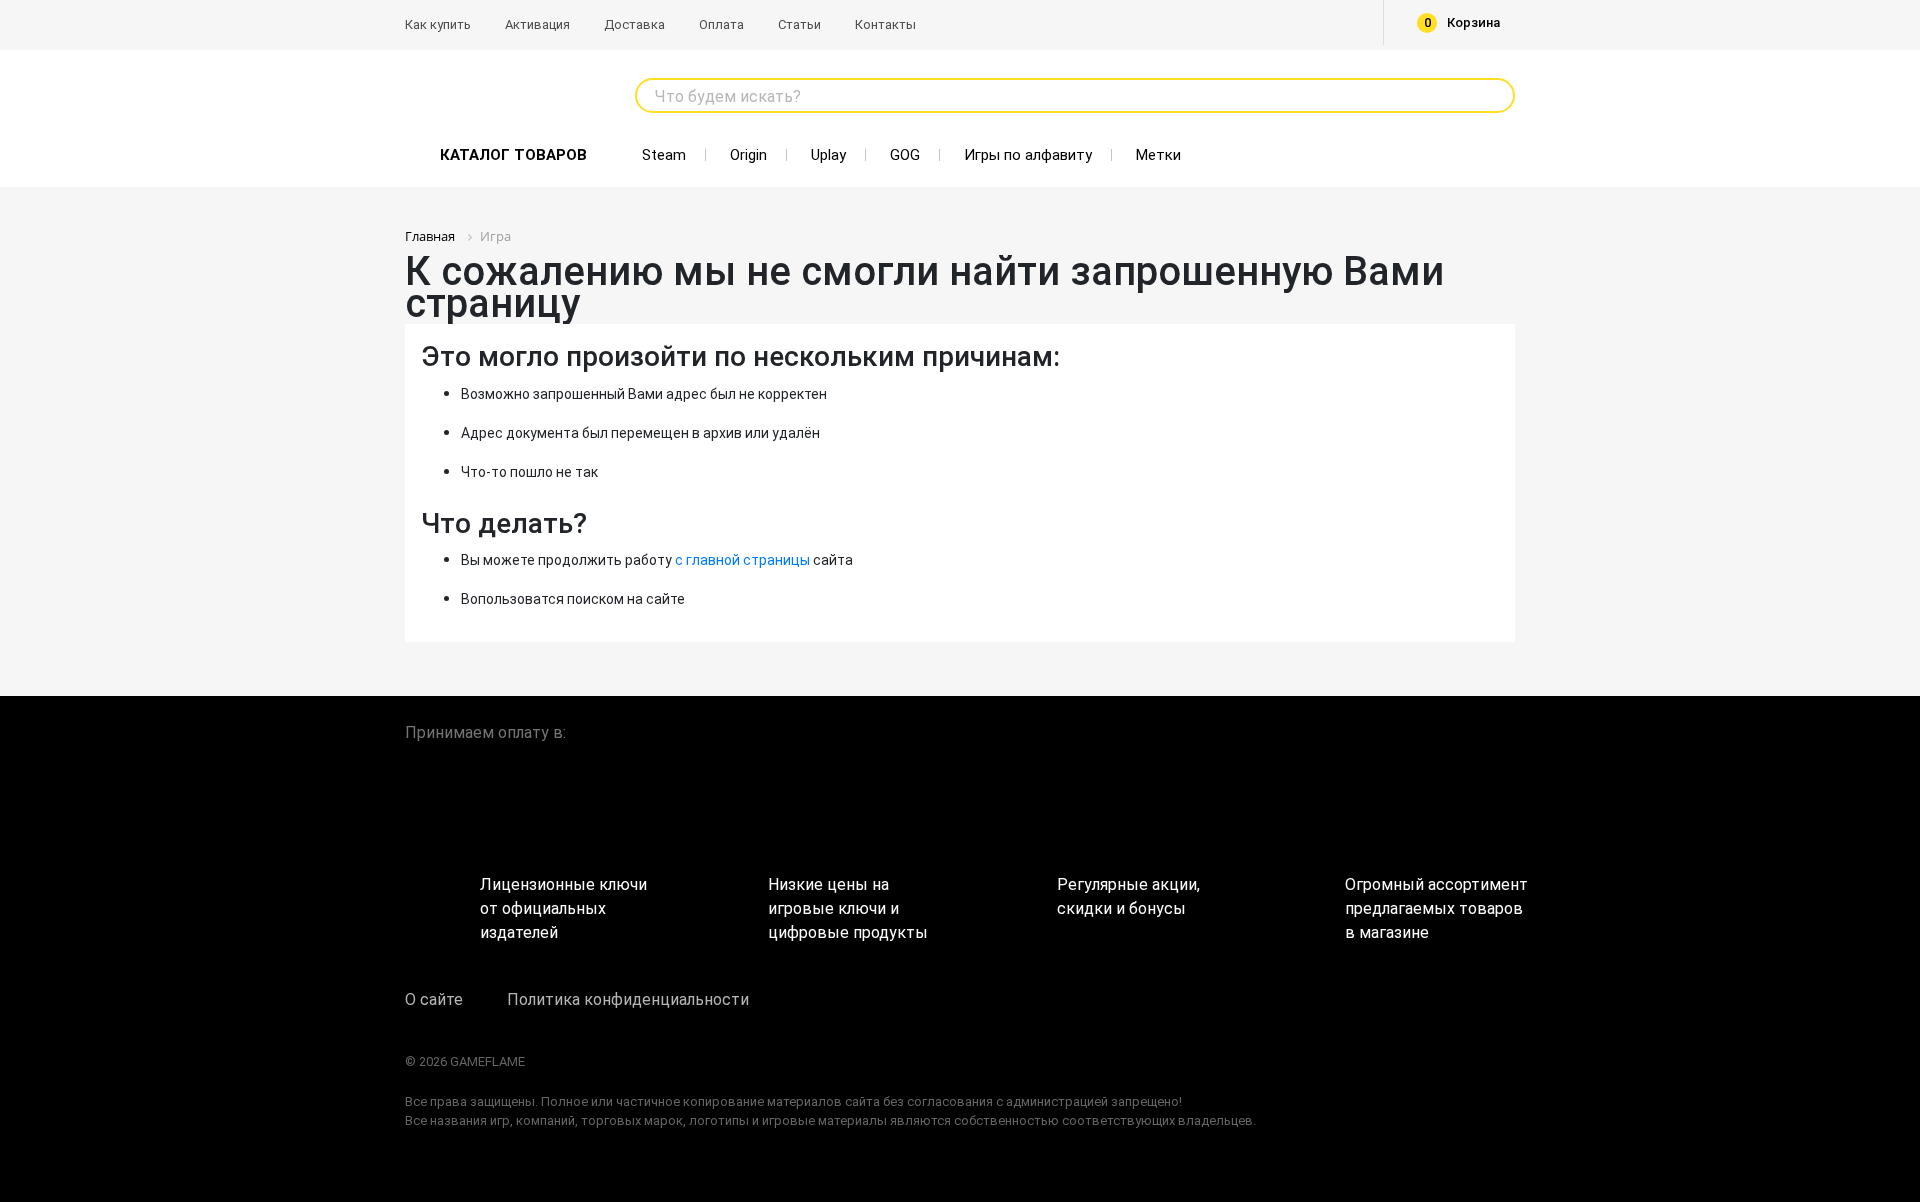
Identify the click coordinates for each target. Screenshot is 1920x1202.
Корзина (1462, 22)
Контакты (885, 24)
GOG (905, 155)
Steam (664, 155)
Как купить (438, 24)
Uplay (828, 155)
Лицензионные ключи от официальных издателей (563, 901)
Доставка (634, 24)
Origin (748, 155)
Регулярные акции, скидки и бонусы (1128, 896)
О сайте (434, 999)
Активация (537, 24)
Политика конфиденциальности (628, 999)
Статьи (799, 24)
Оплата (721, 24)
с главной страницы (742, 560)
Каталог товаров (513, 155)
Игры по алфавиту (1028, 155)
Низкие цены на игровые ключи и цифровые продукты (848, 901)
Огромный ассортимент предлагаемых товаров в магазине (1430, 901)
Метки (1158, 155)
